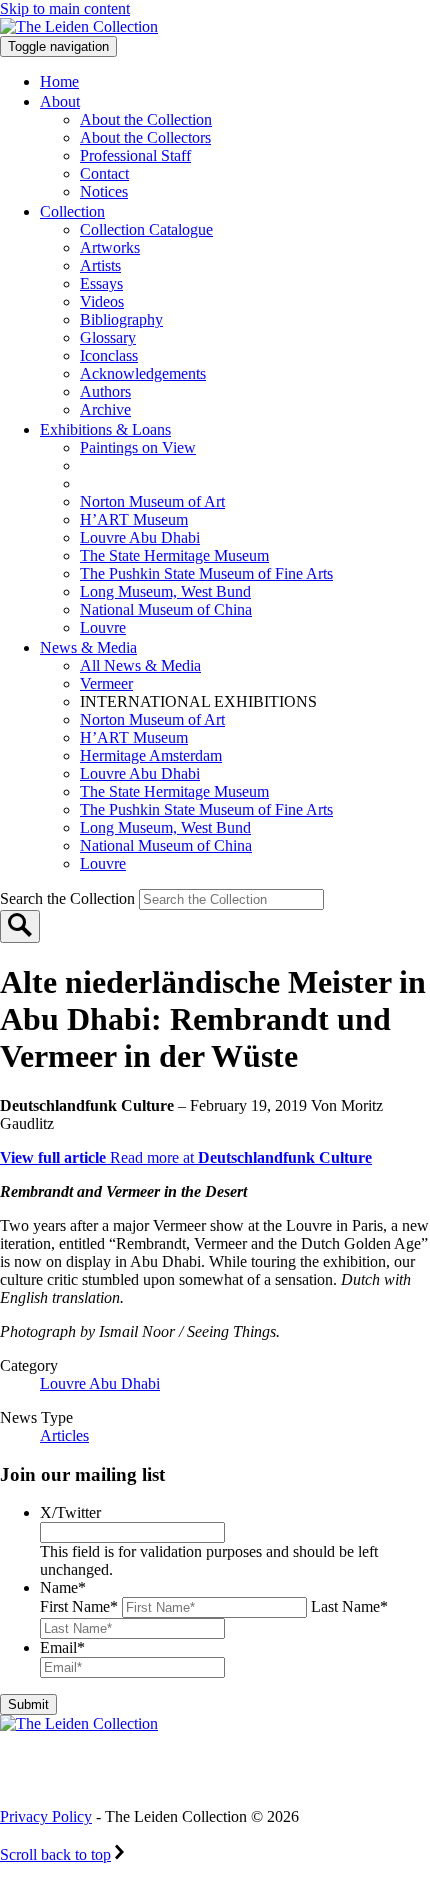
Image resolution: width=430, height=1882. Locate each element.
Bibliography (121, 319)
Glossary (108, 337)
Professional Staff (135, 155)
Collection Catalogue (146, 229)
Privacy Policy (46, 1816)
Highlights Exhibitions (183, 483)
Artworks (110, 247)
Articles (64, 1435)
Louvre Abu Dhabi (140, 537)
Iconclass (109, 355)
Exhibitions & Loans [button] (105, 429)
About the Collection (146, 119)
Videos (102, 301)
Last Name (349, 1606)
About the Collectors (145, 137)
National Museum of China (166, 609)
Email (62, 1647)
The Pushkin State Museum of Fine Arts (206, 573)
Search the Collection (69, 898)
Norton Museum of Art (152, 501)
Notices (104, 191)
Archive (105, 409)
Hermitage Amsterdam (151, 755)
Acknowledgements (143, 373)
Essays (101, 283)
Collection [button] (72, 211)
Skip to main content (65, 8)
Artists (100, 265)
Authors (105, 391)
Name (63, 1587)
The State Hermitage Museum (174, 555)
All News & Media (140, 665)
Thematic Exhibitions (174, 465)
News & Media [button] (88, 647)
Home (59, 81)
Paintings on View (138, 447)
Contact (104, 173)
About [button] (60, 101)
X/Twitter (70, 1512)
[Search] (20, 926)
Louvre (103, 627)
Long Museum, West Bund (165, 591)
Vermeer (106, 683)
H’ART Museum (134, 519)
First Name (79, 1606)
